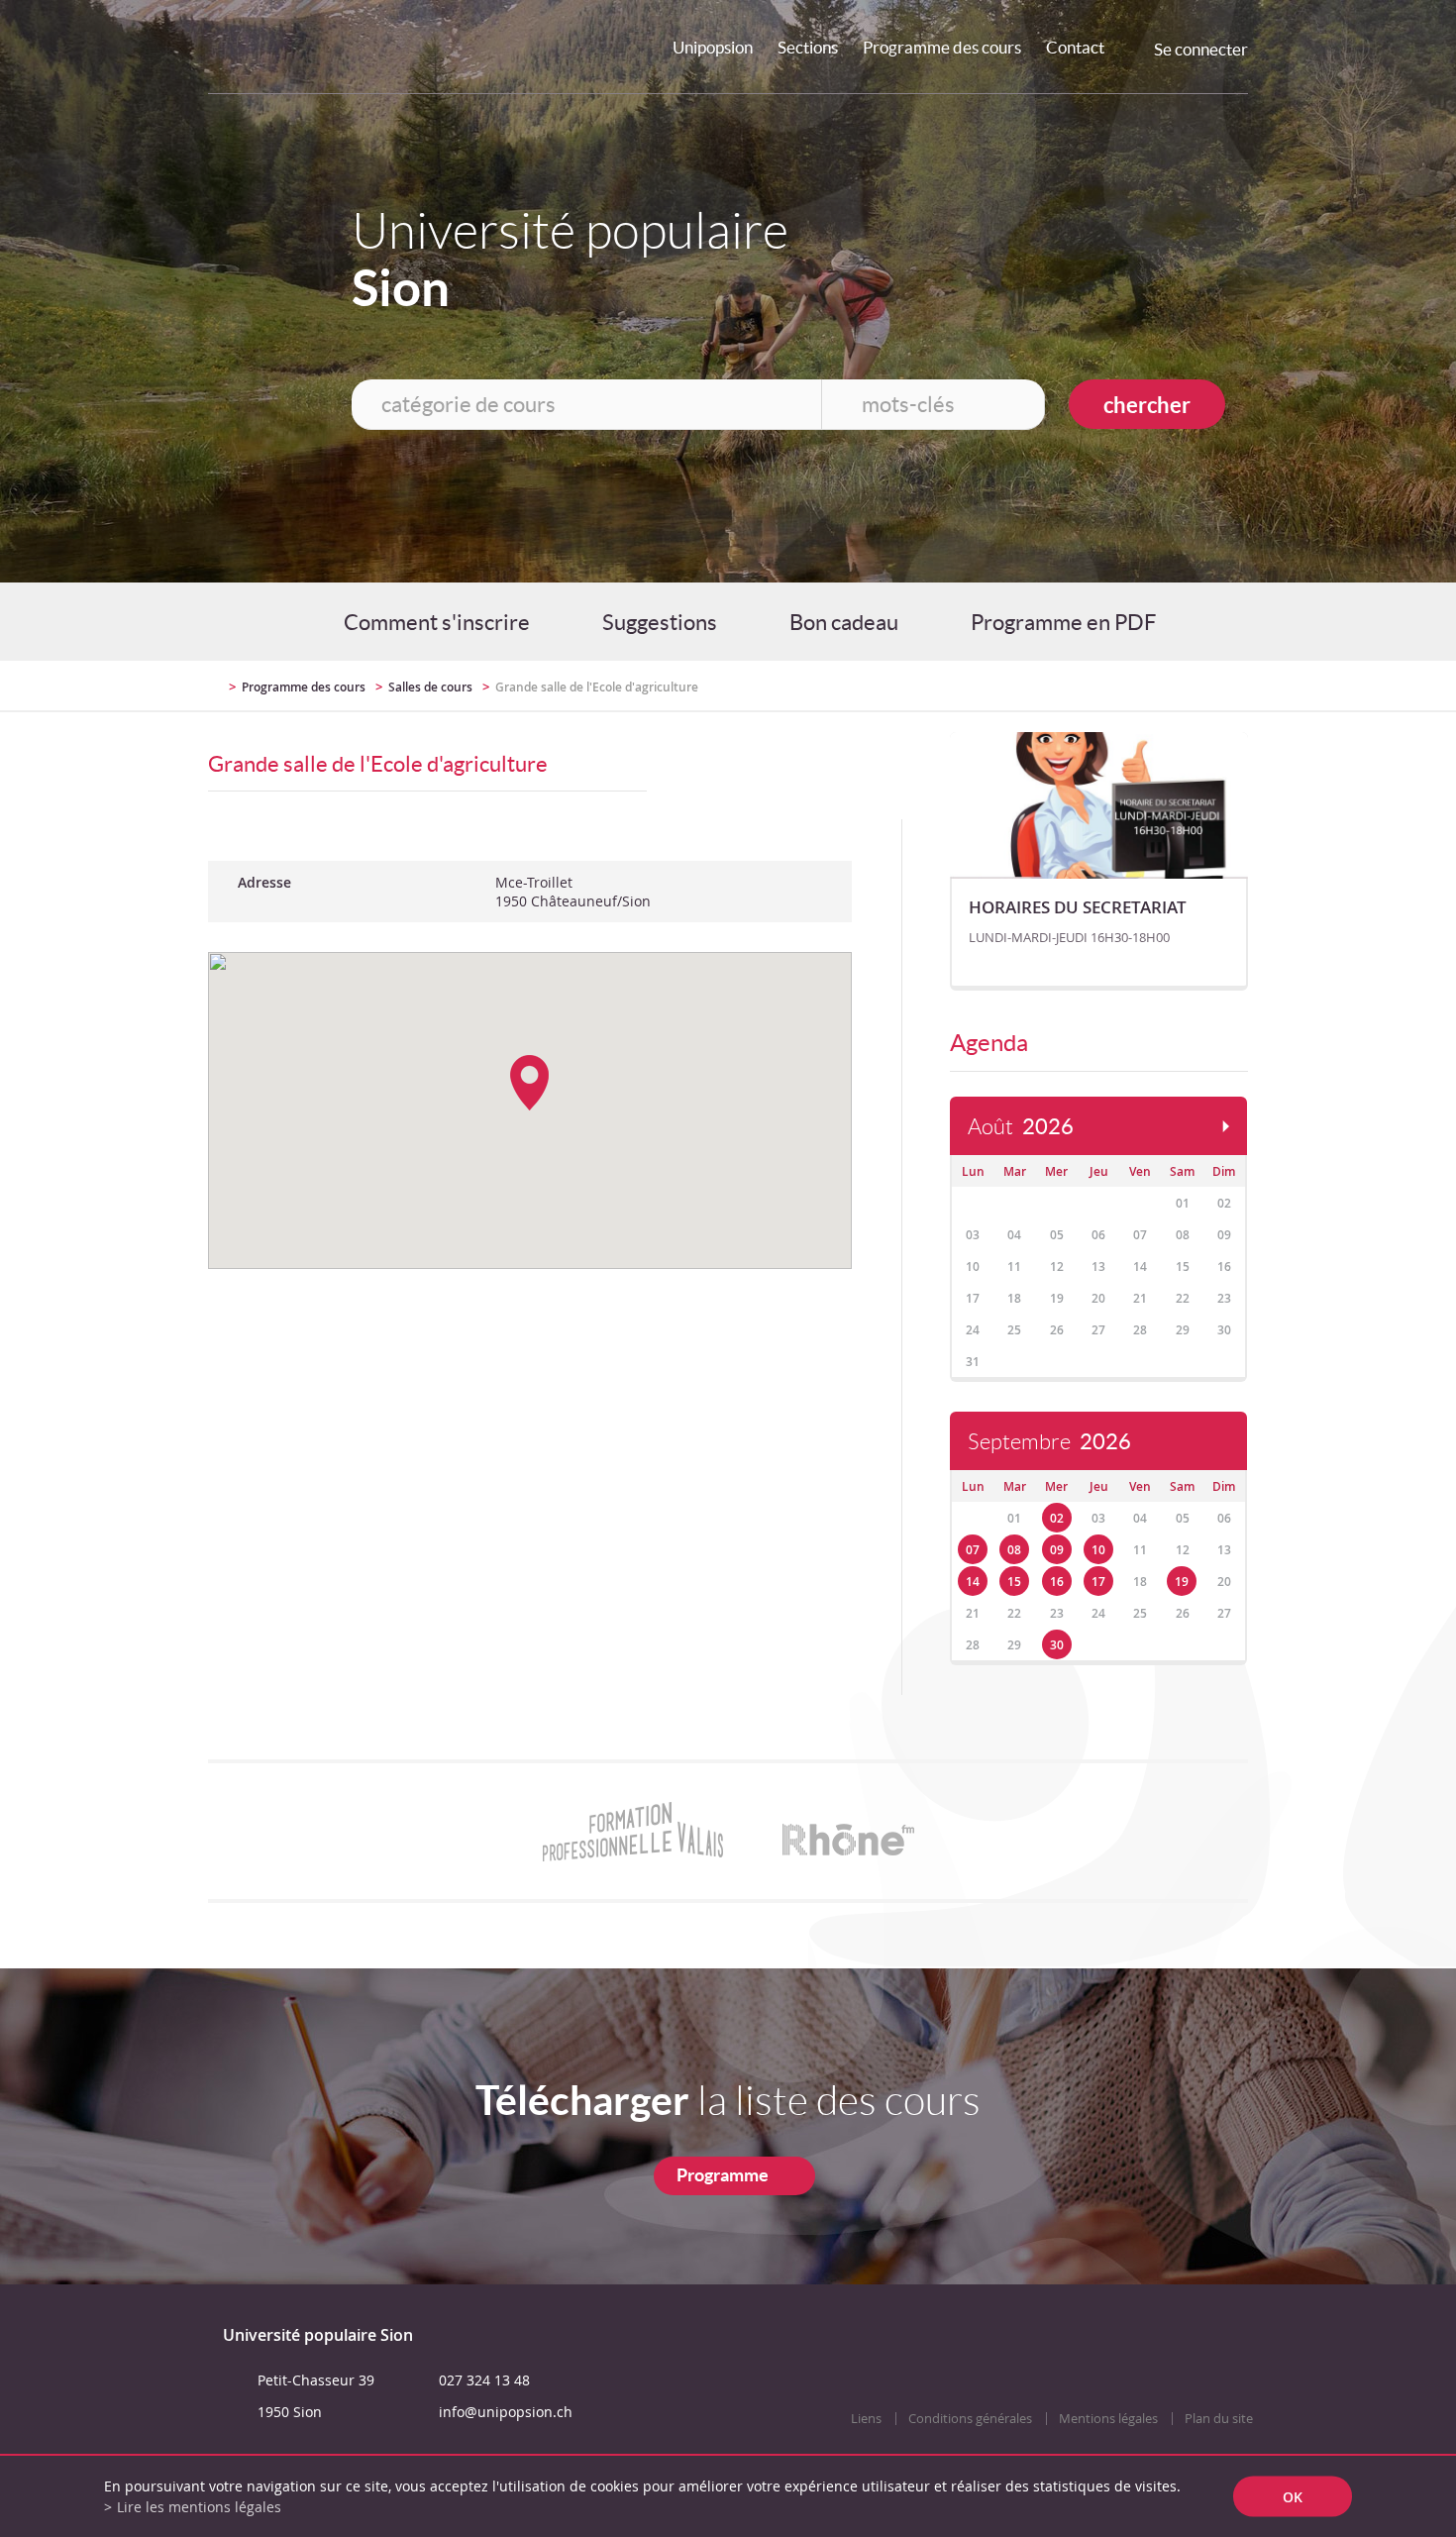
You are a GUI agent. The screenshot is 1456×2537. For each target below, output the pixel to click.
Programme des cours (942, 47)
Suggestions (660, 622)
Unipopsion (713, 47)
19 (1182, 1582)
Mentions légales (1108, 2419)
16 (1057, 1582)
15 (1014, 1582)
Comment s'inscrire (437, 622)
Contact (1075, 47)
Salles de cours (430, 687)
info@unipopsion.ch (506, 2412)
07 (973, 1550)
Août (1021, 1127)
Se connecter (1201, 49)
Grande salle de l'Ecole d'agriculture (597, 687)
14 (973, 1582)
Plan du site (1219, 2419)
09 (1057, 1550)
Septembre (1049, 1442)
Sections (808, 47)
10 (1098, 1550)
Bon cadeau (844, 622)
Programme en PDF (1063, 622)
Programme (723, 2175)
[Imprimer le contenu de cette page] (1133, 686)
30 (1057, 1645)
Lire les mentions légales (199, 2507)
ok (1293, 2497)
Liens (866, 2419)
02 (1057, 1518)
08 (1014, 1550)
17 (1098, 1582)
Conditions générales (970, 2419)
